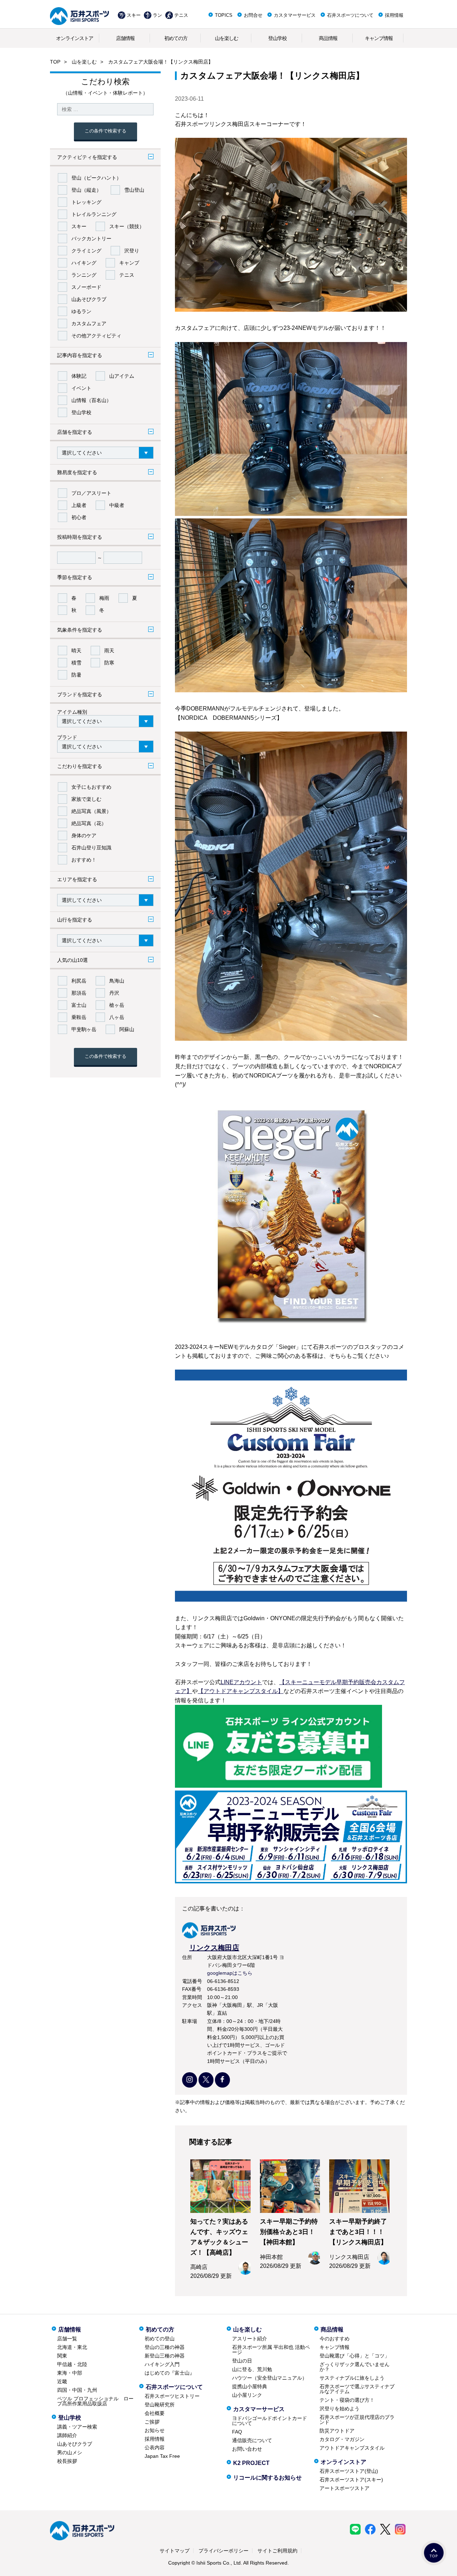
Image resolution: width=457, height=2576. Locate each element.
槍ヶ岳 (117, 1005)
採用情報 (394, 15)
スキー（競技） (127, 226)
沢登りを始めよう (340, 2409)
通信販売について (252, 2440)
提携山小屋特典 (250, 2386)
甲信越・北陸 (72, 2364)
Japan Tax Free (162, 2456)
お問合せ (253, 15)
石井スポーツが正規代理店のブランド (357, 2420)
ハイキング (84, 263)
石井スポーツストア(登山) (349, 2471)
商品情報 (328, 38)
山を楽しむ (227, 38)
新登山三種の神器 (165, 2356)
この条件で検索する (106, 131)
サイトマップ (175, 2551)
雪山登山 (134, 190)
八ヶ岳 (117, 1017)
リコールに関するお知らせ (267, 2478)
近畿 (62, 2381)
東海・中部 (70, 2373)
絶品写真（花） (89, 823)
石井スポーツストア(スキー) (351, 2480)
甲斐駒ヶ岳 (84, 1029)
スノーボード (86, 287)
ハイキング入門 (162, 2364)
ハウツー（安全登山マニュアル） (270, 2378)
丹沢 (114, 993)
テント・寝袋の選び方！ (347, 2400)
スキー (134, 15)
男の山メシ (70, 2452)
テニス (181, 15)
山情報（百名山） (91, 400)
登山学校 (277, 38)
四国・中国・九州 (77, 2390)
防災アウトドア (337, 2431)
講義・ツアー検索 (77, 2427)
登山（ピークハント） (96, 178)
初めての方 (176, 38)
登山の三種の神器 (165, 2347)
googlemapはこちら (230, 1973)
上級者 (79, 505)
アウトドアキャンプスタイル (352, 2448)
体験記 (79, 376)
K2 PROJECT (251, 2463)
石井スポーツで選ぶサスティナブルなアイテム (357, 2389)
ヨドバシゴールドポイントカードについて (270, 2421)
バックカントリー (91, 238)
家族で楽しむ (86, 799)
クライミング (86, 251)
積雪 (76, 663)
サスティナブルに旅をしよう (352, 2378)
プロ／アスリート (91, 493)
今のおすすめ (335, 2339)
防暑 (76, 675)
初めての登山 (160, 2339)
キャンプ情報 (379, 38)
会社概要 (155, 2413)
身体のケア (84, 835)
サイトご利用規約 (277, 2551)
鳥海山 (117, 981)
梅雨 (104, 598)
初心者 (79, 517)
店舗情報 (125, 38)
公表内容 (155, 2447)
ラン (157, 15)
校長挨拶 (67, 2461)
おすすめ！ (84, 860)
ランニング (84, 275)
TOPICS (224, 15)
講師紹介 (67, 2435)
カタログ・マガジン (342, 2439)
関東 (62, 2356)
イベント (81, 388)
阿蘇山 (127, 1029)
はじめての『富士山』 (170, 2373)
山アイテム (122, 376)
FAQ (237, 2432)
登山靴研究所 (160, 2405)
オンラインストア (75, 38)
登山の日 (242, 2361)
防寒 (109, 663)
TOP (55, 62)
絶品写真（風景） (91, 811)
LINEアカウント (241, 1682)
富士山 (79, 1005)
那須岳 (79, 993)
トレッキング (86, 202)
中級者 (117, 505)
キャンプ (129, 263)
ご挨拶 (152, 2422)
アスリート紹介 (250, 2339)
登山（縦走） (86, 190)
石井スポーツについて (350, 15)
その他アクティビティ (96, 336)
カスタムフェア (89, 323)
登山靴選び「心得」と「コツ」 (355, 2356)
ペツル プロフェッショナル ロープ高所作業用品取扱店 (95, 2401)
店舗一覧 (67, 2339)
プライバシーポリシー (224, 2551)
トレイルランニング (94, 214)
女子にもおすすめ (91, 787)
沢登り (132, 251)
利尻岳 (79, 981)
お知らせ (155, 2430)
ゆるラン (81, 311)
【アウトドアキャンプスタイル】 (241, 1691)
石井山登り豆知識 (91, 848)
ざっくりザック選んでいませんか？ (355, 2367)
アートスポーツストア (345, 2488)
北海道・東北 (72, 2347)
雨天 (109, 651)
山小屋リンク (247, 2395)
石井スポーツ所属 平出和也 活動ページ (271, 2350)
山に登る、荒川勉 (252, 2369)
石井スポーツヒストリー (172, 2396)
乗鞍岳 (79, 1017)
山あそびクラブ (89, 299)
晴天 (76, 651)
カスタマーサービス (295, 15)
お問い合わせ (247, 2449)
